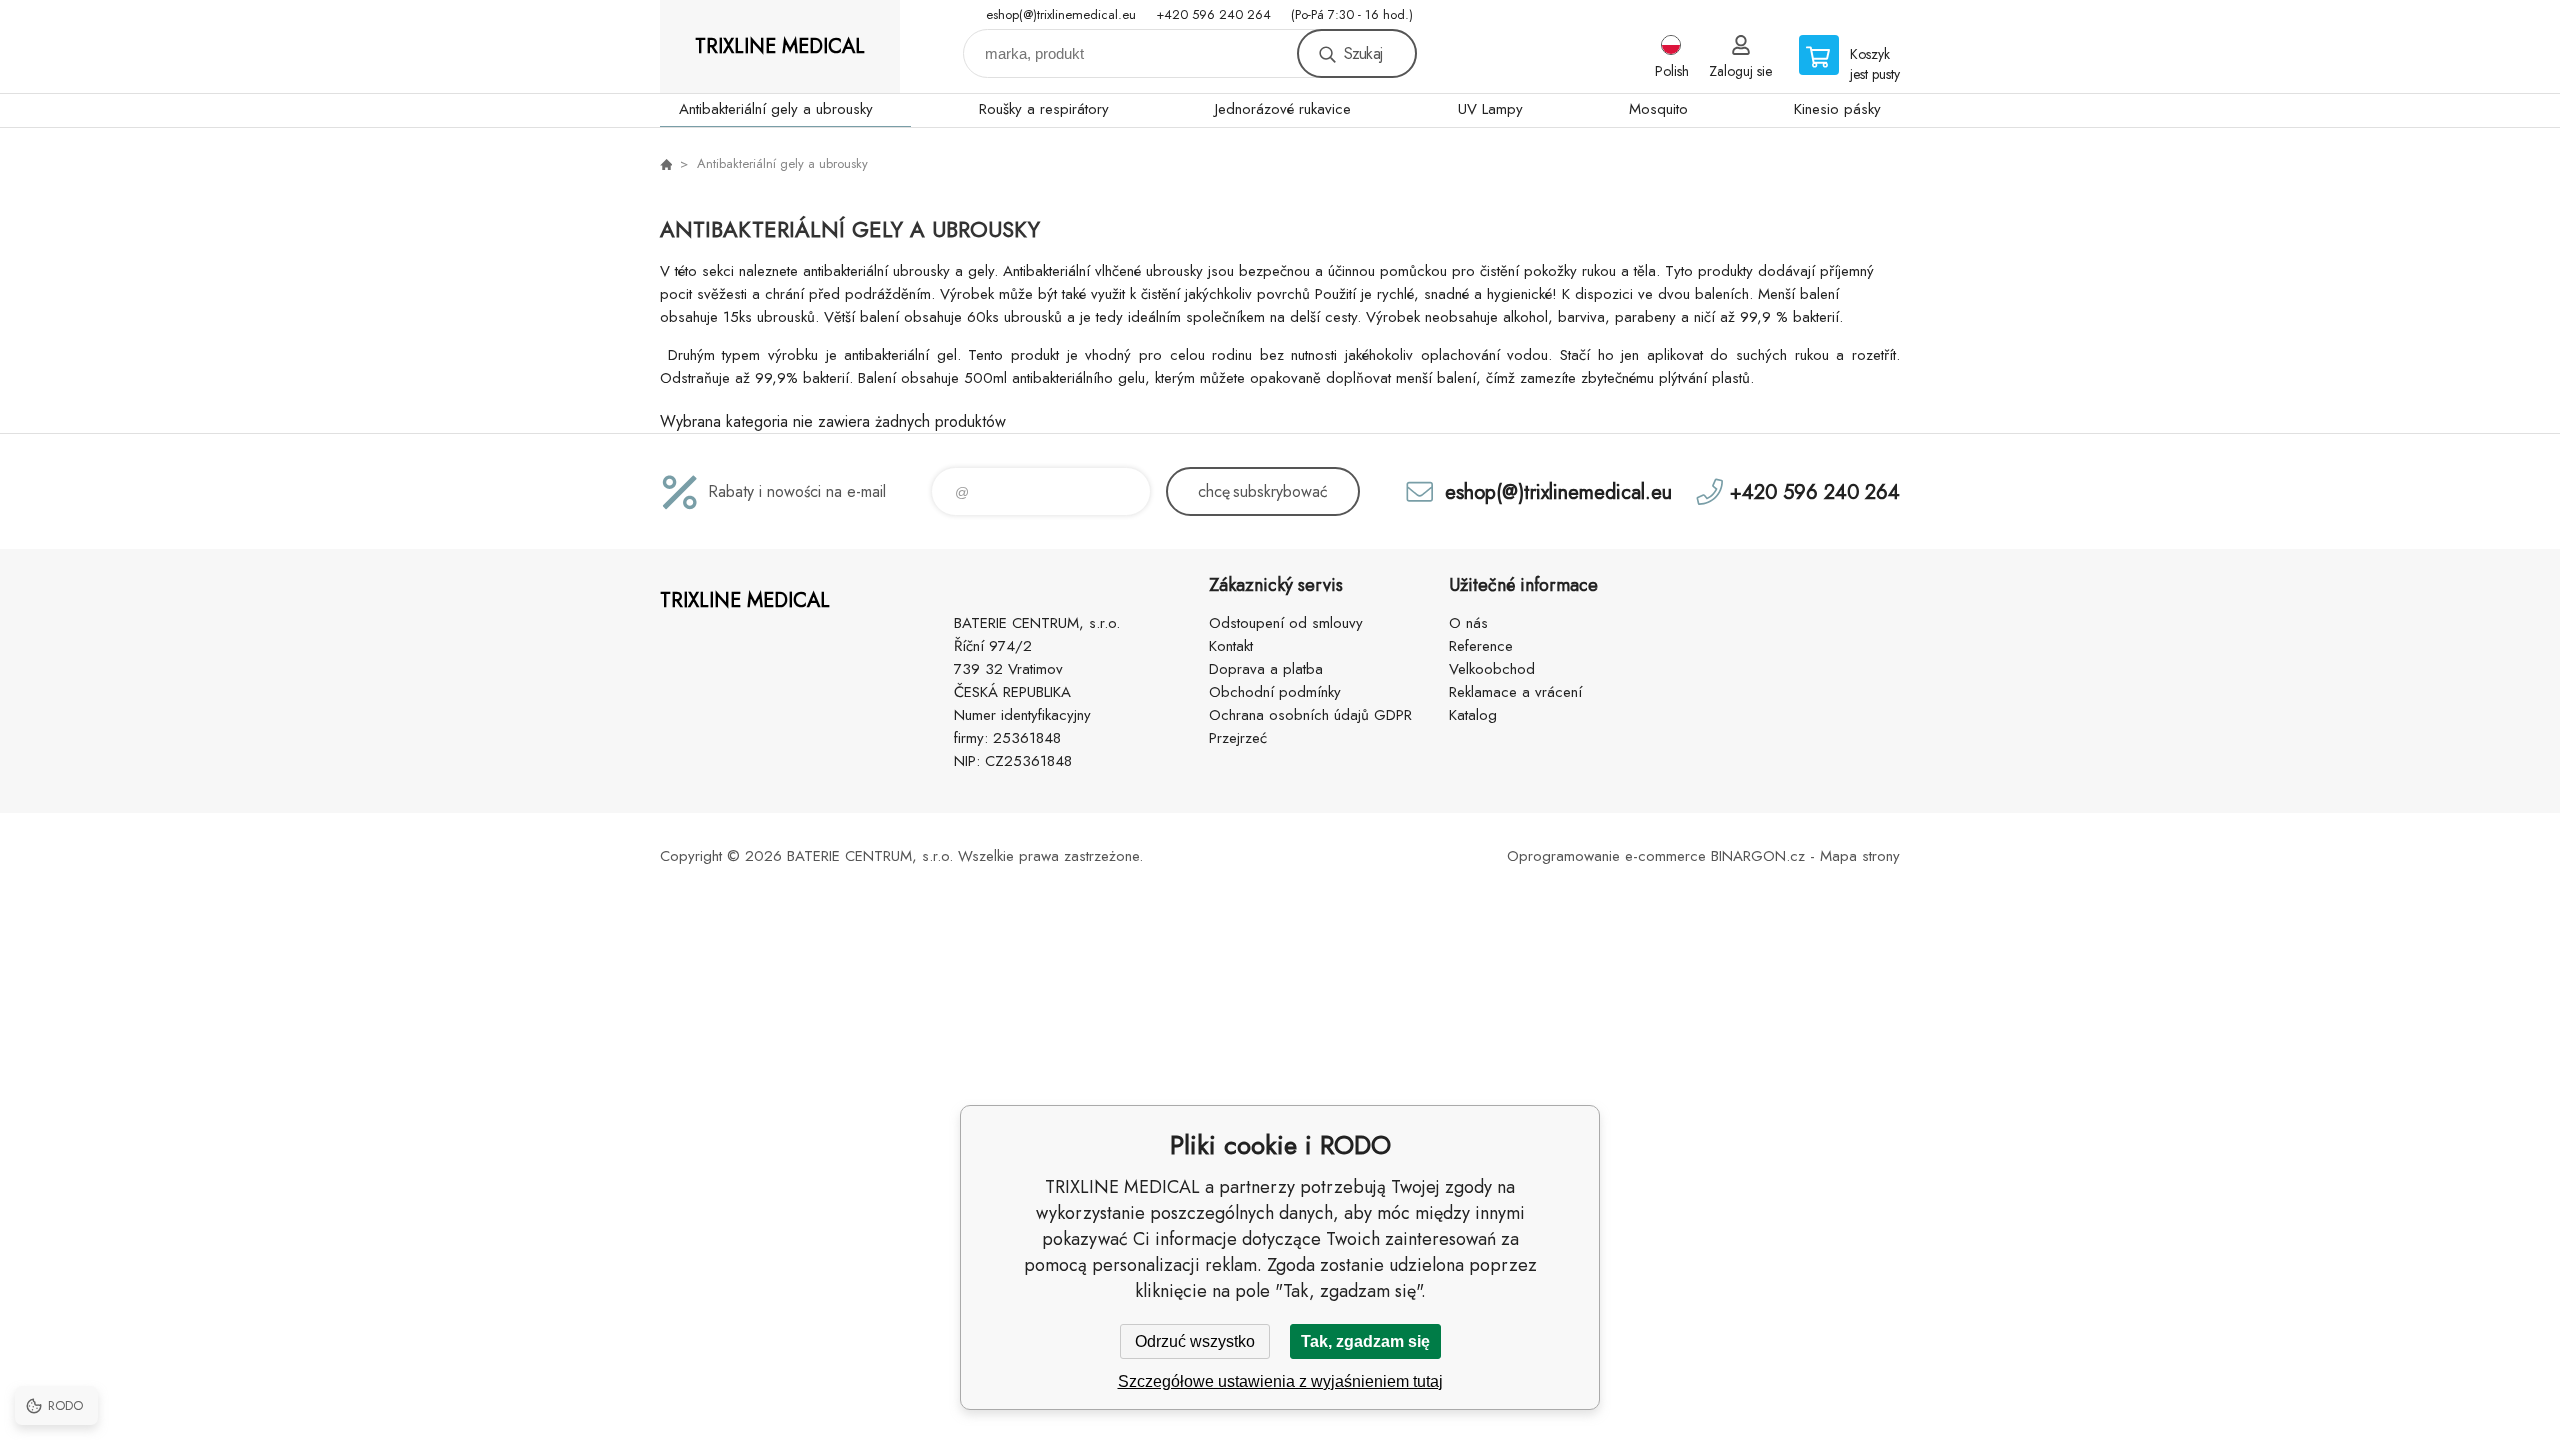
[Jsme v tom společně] (666, 164)
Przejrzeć (1238, 738)
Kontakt (1231, 646)
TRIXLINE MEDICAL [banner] (780, 46)
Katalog (1473, 715)
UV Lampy (1490, 109)
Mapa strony (1860, 856)
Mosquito (1658, 109)
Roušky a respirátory (1044, 109)
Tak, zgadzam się (1365, 1341)
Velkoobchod (1492, 669)
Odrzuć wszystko (1195, 1341)
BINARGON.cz (1758, 856)
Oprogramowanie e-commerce (1606, 856)
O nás (1468, 623)
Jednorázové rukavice (1283, 109)
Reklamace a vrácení (1515, 692)
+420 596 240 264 (1213, 14)
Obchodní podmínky (1275, 692)
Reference (1481, 646)
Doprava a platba (1266, 669)
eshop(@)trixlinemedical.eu (1061, 14)
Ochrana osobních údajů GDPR (1310, 715)
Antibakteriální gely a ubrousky (776, 109)
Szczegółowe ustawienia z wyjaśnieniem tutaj (1280, 1381)
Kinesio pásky (1837, 109)
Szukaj (1363, 53)
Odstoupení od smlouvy (1286, 623)
